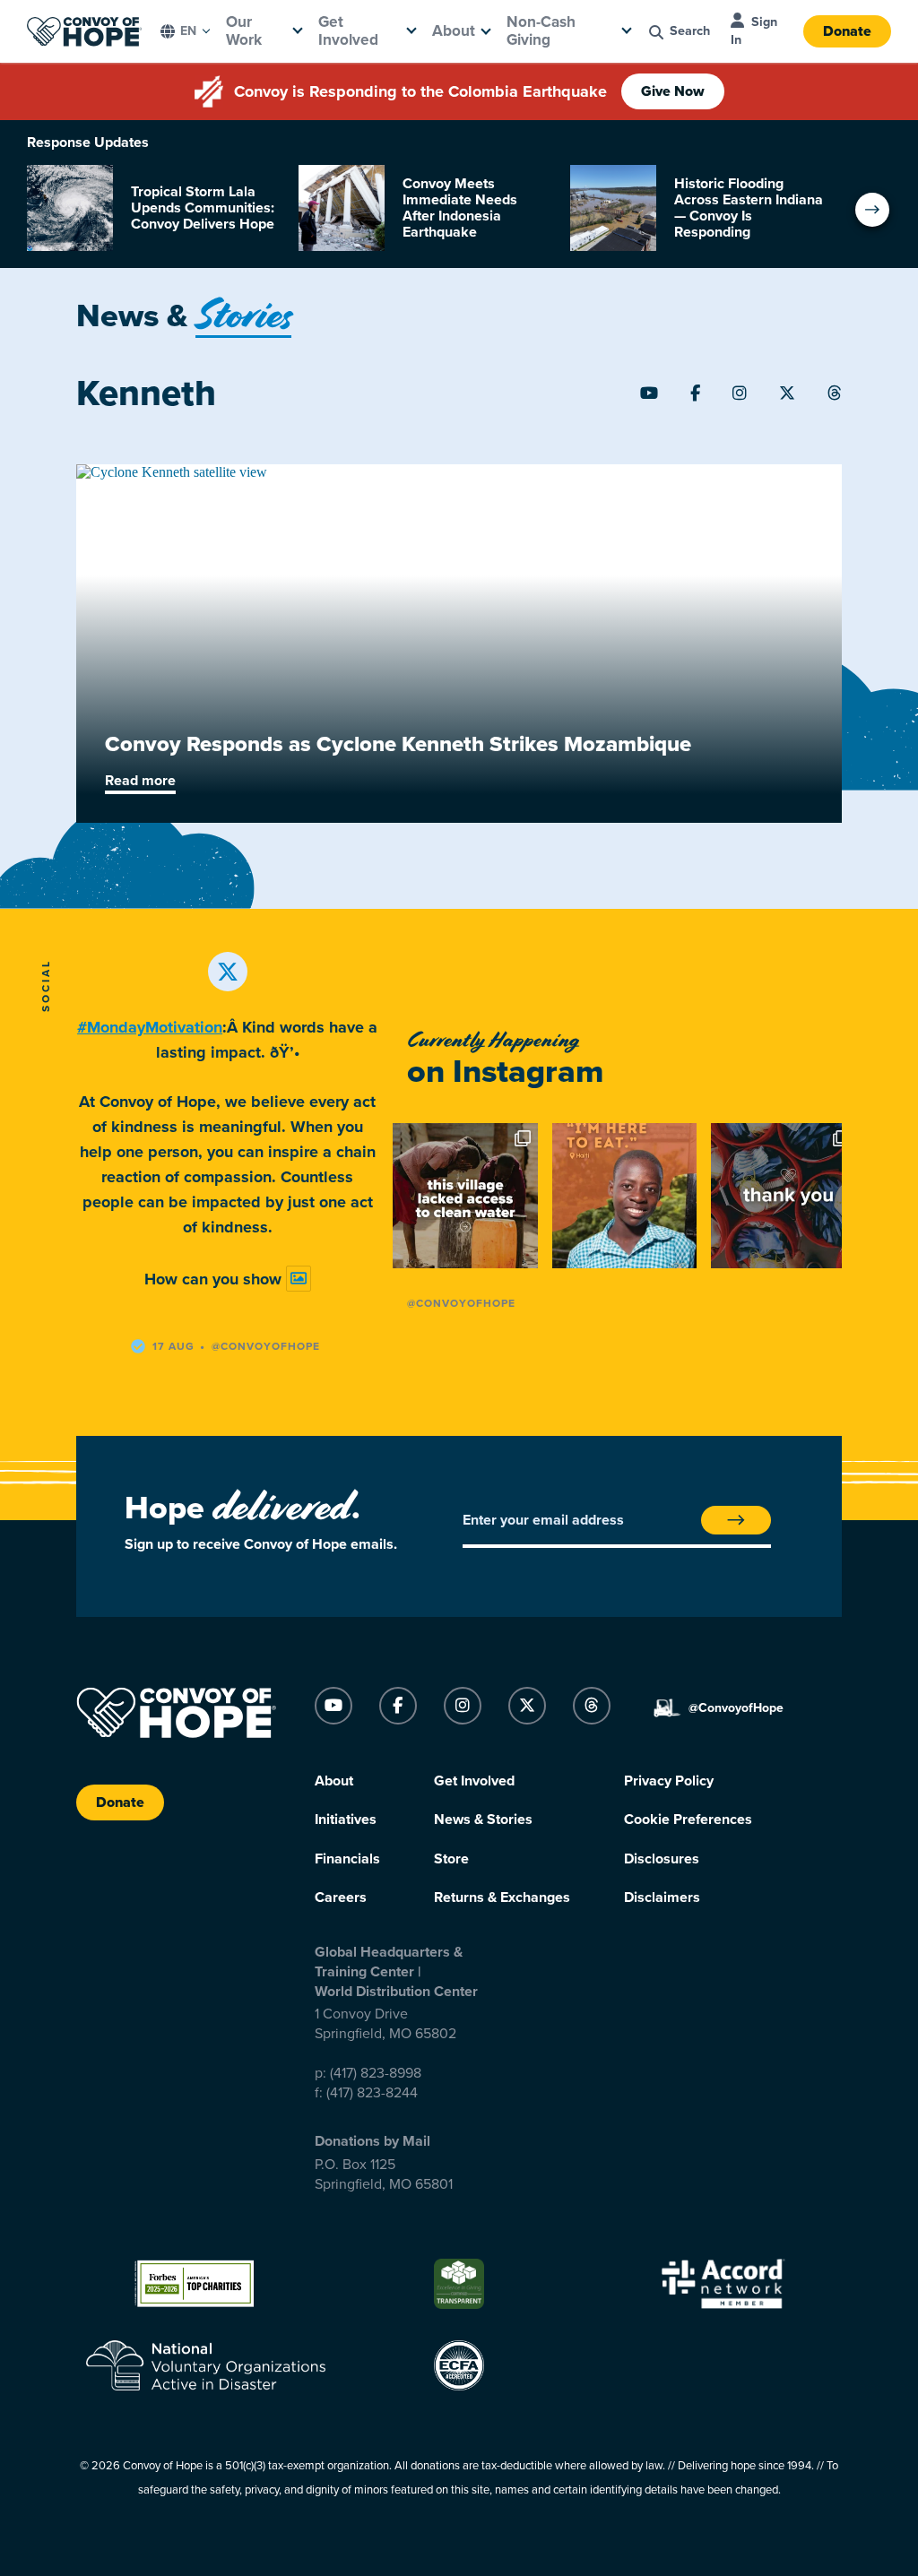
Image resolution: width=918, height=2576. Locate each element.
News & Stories (483, 1820)
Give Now (673, 91)
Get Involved (348, 31)
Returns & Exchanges (502, 1897)
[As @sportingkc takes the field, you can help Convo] (784, 1196)
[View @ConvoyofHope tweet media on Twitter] (299, 1279)
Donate (847, 31)
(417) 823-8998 (376, 2073)
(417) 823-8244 (372, 2093)
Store (451, 1859)
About (454, 31)
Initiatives (346, 1820)
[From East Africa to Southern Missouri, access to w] (465, 1196)
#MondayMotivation (150, 1027)
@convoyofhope (266, 1346)
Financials (347, 1859)
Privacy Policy (669, 1781)
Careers (341, 1897)
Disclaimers (662, 1897)
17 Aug (173, 1346)
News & (184, 316)
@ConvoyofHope (461, 1303)
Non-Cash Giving (541, 31)
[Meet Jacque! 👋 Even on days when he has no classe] (625, 1196)
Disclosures (662, 1859)
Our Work (244, 31)
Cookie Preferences (688, 1820)
